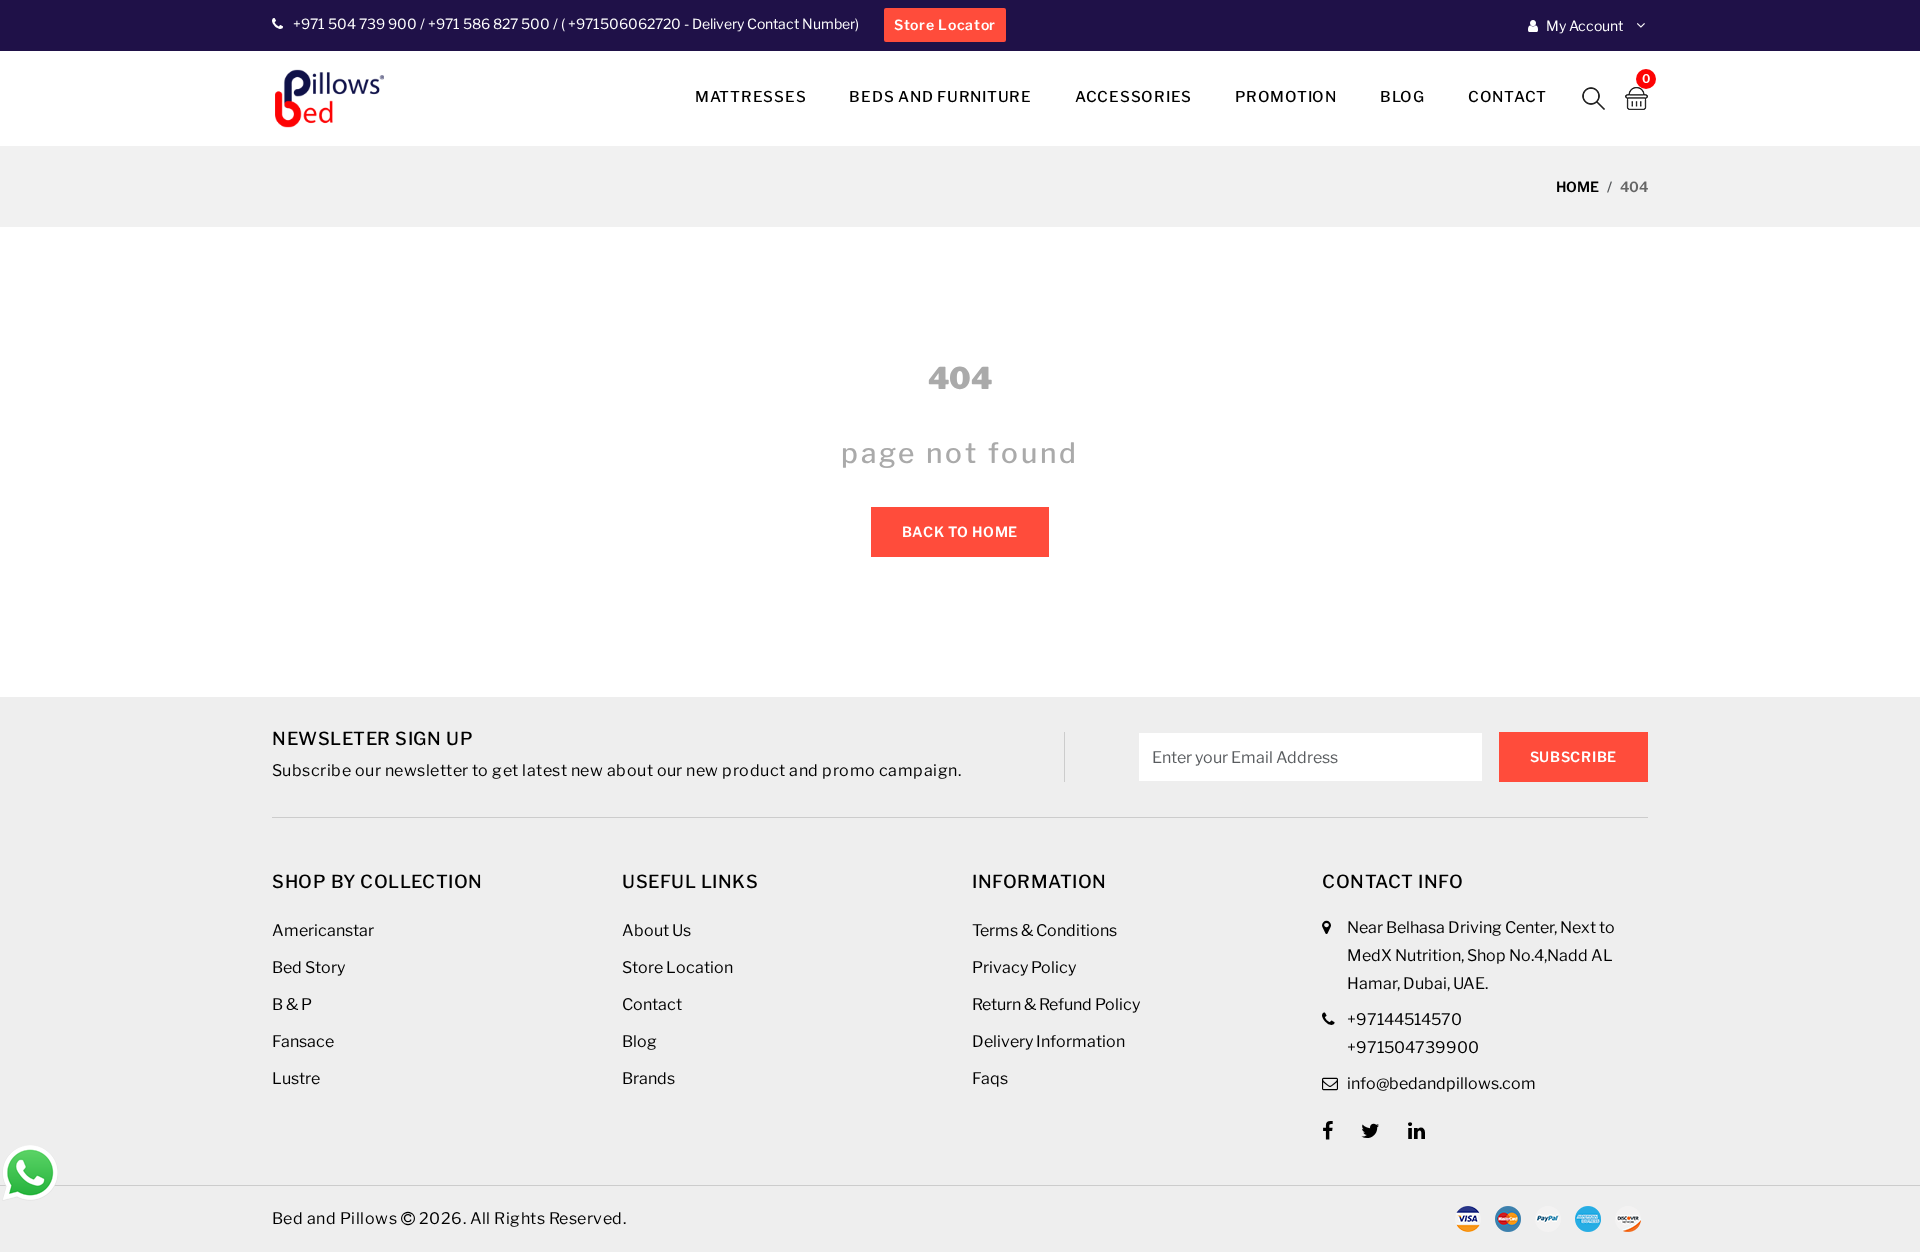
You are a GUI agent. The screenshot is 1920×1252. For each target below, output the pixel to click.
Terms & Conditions (1044, 930)
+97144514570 (1404, 1019)
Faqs (990, 1078)
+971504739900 (1413, 1047)
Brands (648, 1078)
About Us (656, 930)
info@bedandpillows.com (1441, 1083)
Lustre (296, 1078)
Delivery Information (1048, 1041)
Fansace (303, 1041)
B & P (292, 1004)
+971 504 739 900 (355, 23)
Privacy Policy (1024, 967)
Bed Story (308, 967)
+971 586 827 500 (489, 23)
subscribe (1573, 756)
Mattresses (751, 97)
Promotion (1286, 97)
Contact (1507, 97)
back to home (960, 531)
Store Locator (945, 24)
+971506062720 (623, 23)
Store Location (677, 967)
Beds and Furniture (940, 97)
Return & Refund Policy (1056, 1004)
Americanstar (323, 930)
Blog (1402, 97)
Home (1577, 186)
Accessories (1133, 97)
